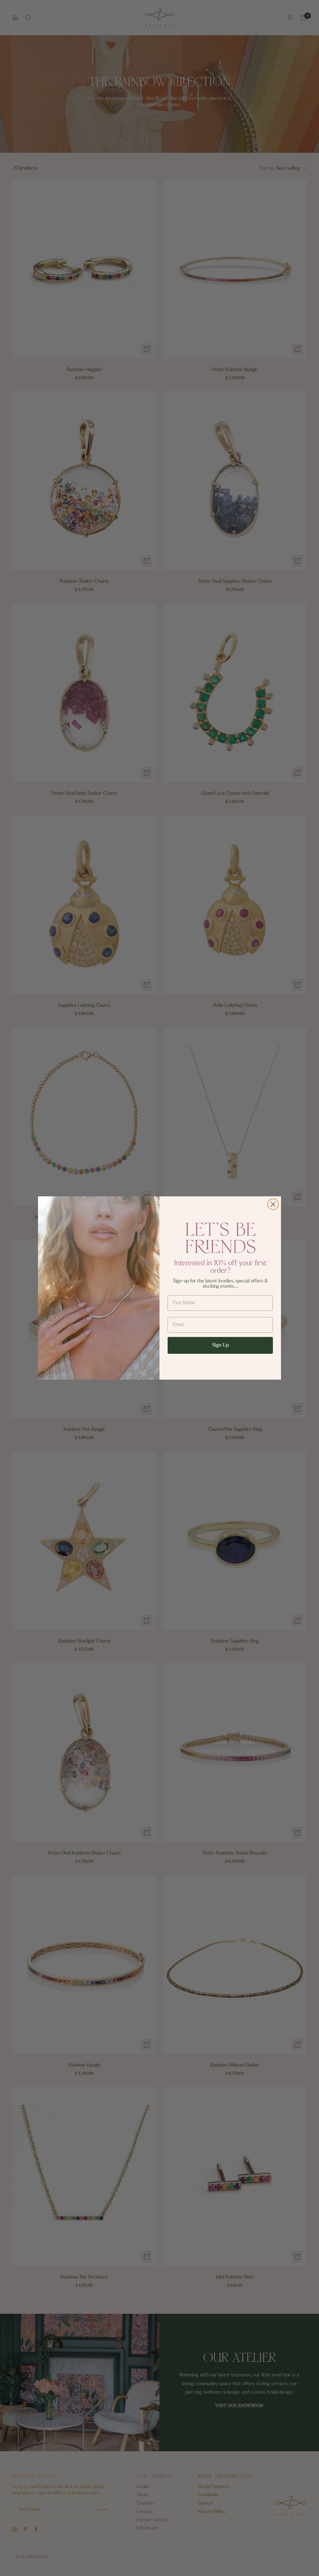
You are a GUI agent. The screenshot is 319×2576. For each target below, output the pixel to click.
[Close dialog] (273, 1204)
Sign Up (220, 1345)
